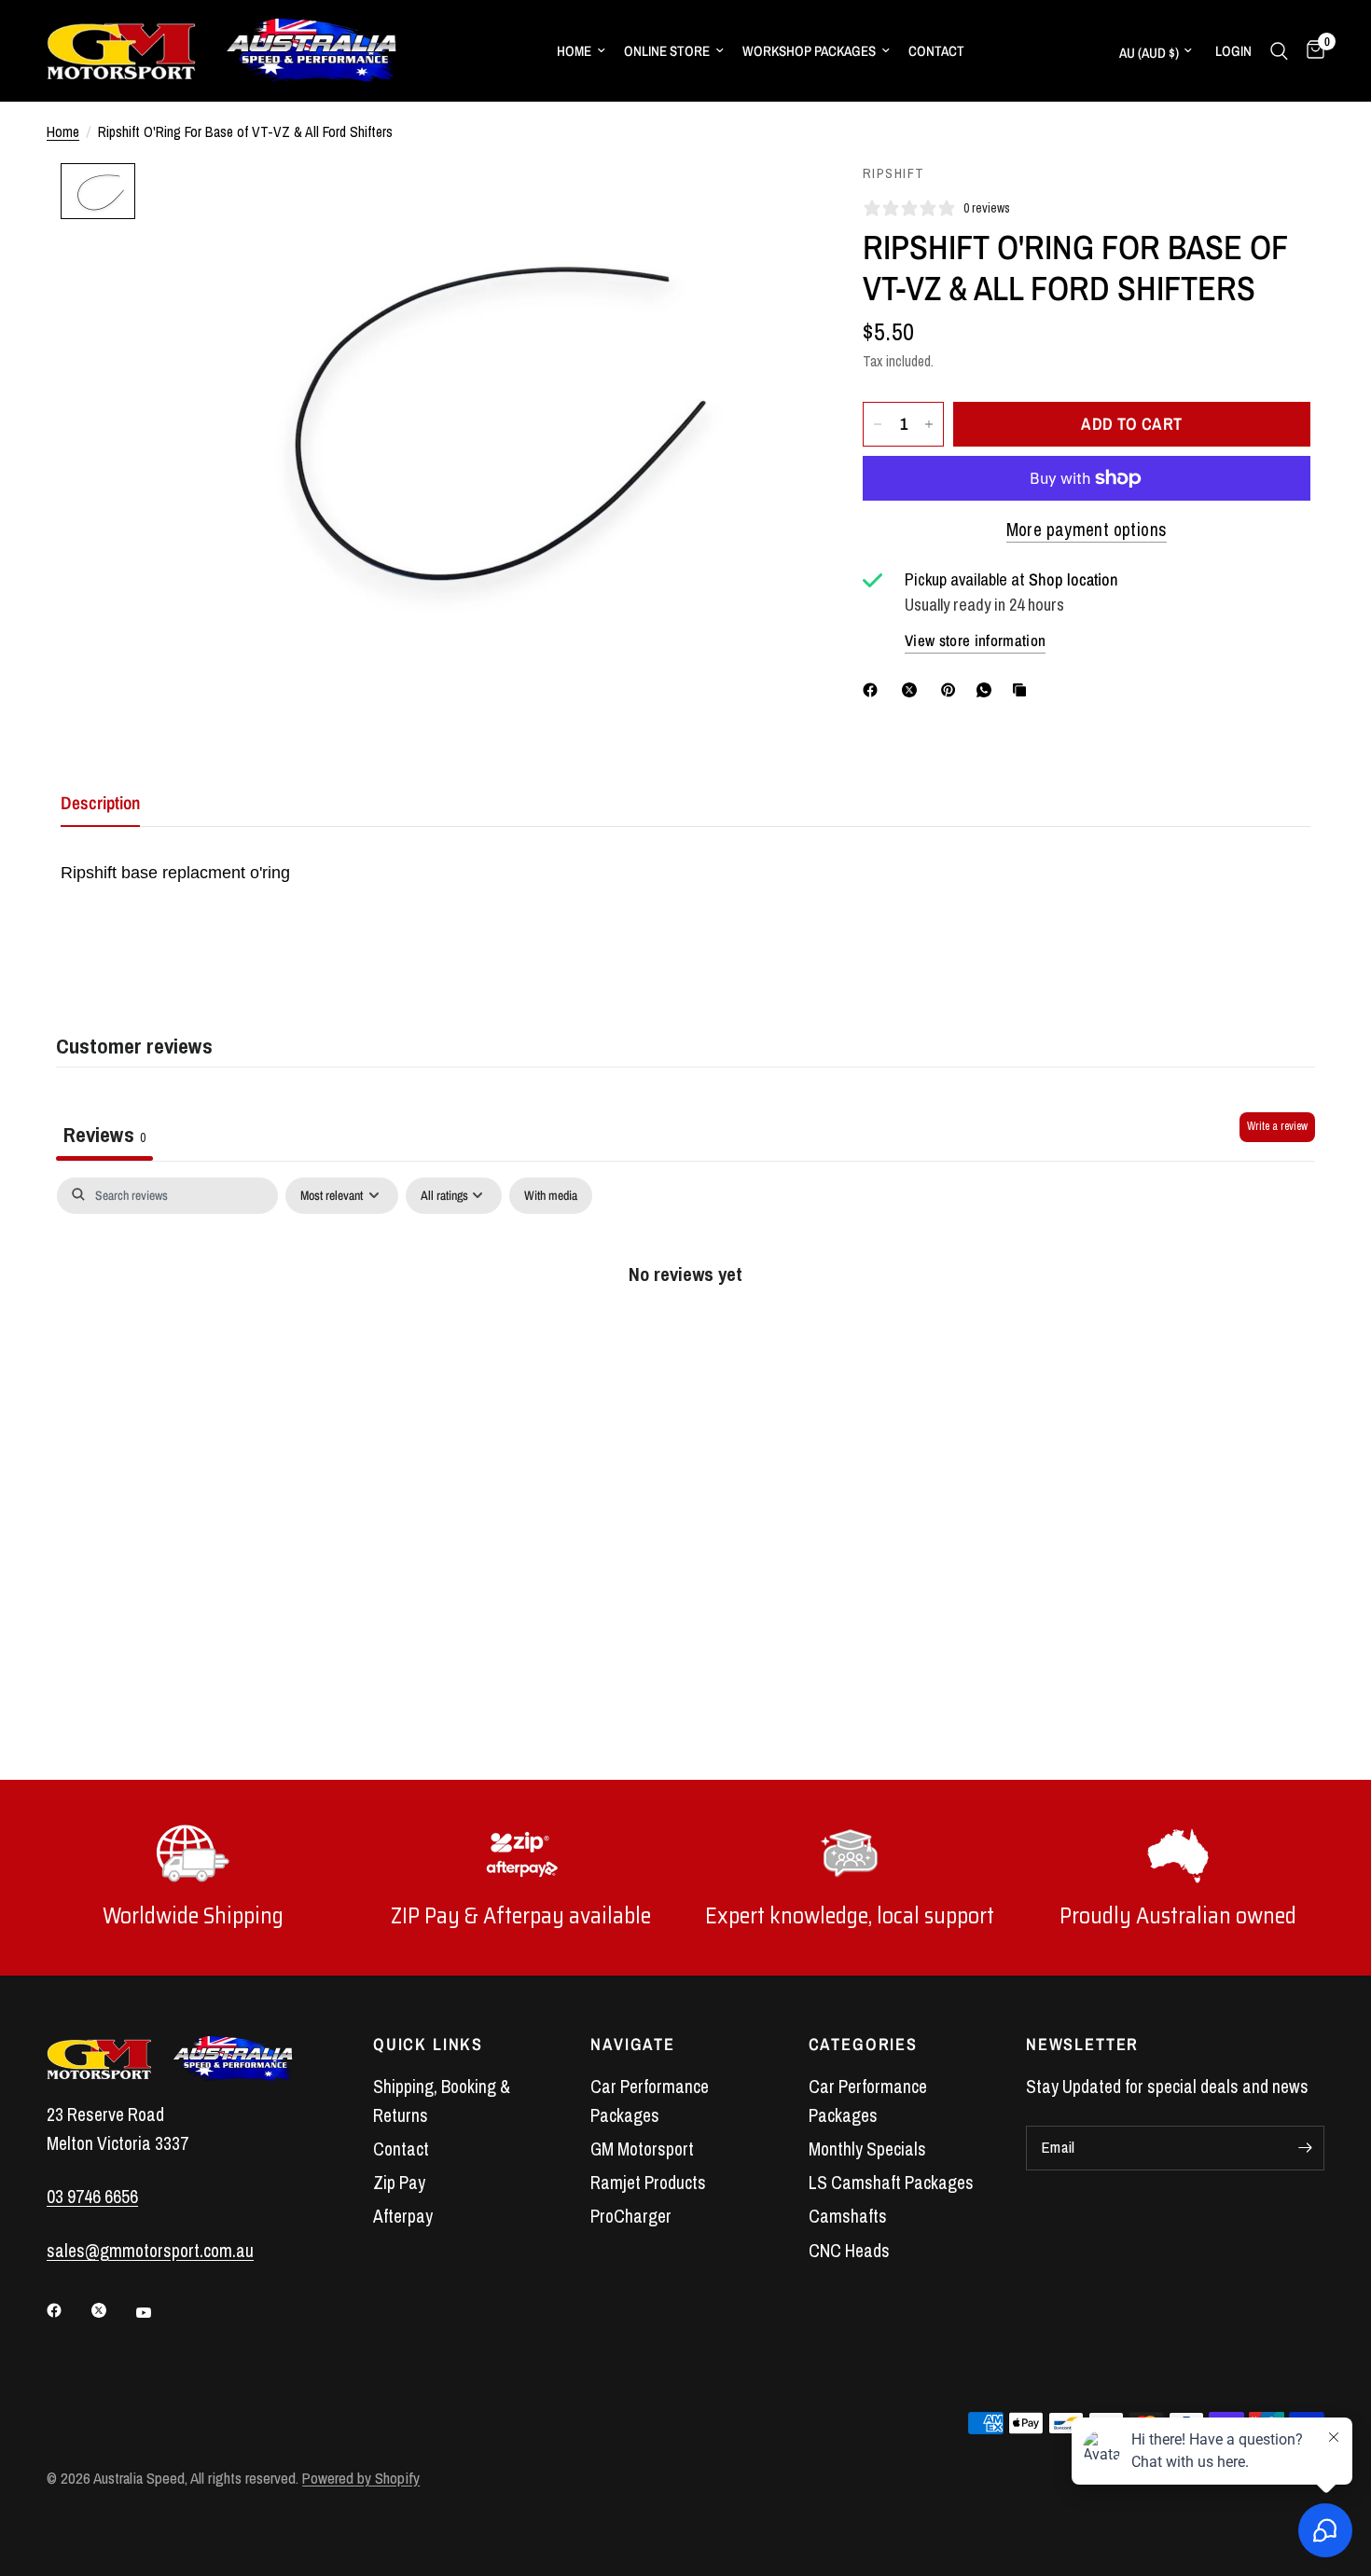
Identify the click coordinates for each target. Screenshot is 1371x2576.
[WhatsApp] (988, 690)
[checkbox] (551, 1196)
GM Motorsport (642, 2149)
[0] (1311, 51)
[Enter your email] (1306, 2148)
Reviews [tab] (104, 1134)
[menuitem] (581, 51)
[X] (913, 690)
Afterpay (403, 2216)
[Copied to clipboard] (1023, 690)
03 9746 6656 (92, 2197)
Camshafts (848, 2216)
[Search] (1279, 51)
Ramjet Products (648, 2183)
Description (100, 803)
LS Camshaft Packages (891, 2183)
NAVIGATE (633, 2045)
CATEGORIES (863, 2045)
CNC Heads (849, 2251)
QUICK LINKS (428, 2045)
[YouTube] (157, 2312)
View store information (975, 641)
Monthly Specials (867, 2149)
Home (574, 51)
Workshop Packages (809, 51)
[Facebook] (874, 690)
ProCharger (631, 2216)
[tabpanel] (685, 1334)
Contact (936, 51)
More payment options (1087, 530)
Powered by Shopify (361, 2478)
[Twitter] (112, 2310)
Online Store (667, 51)
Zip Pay (399, 2183)
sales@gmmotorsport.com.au (150, 2251)
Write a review (1277, 1126)
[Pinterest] (952, 690)
